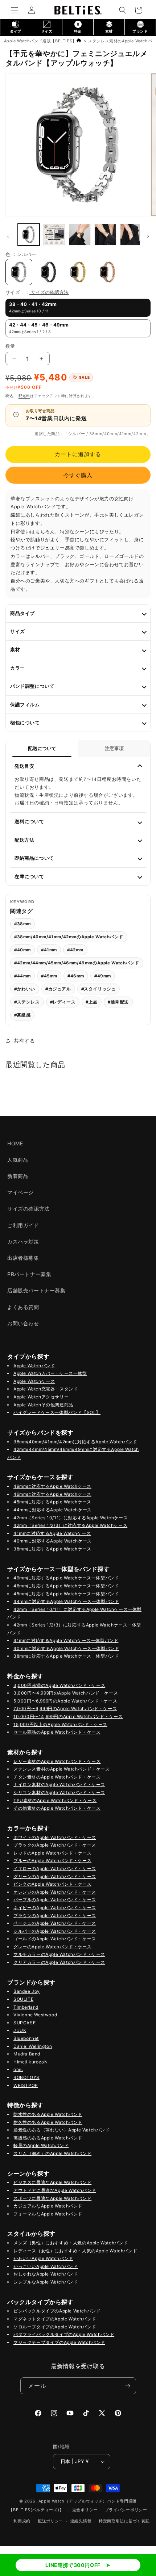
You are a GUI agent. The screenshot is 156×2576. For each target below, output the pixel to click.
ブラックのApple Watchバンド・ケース (55, 1845)
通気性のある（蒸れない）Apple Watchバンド (62, 2130)
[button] (15, 10)
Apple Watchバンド (34, 1366)
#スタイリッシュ (99, 989)
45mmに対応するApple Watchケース (52, 1502)
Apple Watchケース (34, 1381)
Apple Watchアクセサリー (41, 1397)
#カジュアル (58, 989)
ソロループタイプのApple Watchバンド (55, 2327)
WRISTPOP (26, 2085)
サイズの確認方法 (50, 292)
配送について (42, 748)
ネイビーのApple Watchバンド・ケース (55, 1908)
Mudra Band (27, 2054)
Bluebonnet (26, 2038)
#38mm (22, 924)
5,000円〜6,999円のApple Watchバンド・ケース (65, 1701)
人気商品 (18, 1160)
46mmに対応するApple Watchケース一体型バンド (66, 1586)
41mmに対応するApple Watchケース (52, 1533)
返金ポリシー (85, 2510)
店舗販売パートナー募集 (36, 1290)
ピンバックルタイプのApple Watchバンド (57, 2311)
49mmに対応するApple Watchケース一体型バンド (66, 1578)
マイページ (20, 1192)
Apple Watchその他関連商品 (43, 1405)
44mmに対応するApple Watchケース (53, 1510)
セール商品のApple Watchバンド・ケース (57, 1732)
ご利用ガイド (23, 1225)
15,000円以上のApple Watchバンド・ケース (60, 1724)
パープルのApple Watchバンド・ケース (55, 1900)
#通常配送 (118, 1002)
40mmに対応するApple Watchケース (53, 1541)
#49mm (103, 976)
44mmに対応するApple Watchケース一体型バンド (66, 1601)
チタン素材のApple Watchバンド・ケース (57, 1777)
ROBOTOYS (26, 2077)
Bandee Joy (27, 1991)
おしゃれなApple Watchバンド (46, 2274)
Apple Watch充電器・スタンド (46, 1389)
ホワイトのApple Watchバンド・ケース (55, 1837)
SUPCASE (24, 2023)
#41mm (49, 950)
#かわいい (25, 989)
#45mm (49, 976)
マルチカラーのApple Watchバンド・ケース (59, 1954)
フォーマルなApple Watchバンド (48, 2214)
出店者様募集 (23, 1258)
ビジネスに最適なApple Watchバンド (52, 2182)
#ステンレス (27, 1002)
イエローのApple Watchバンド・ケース (55, 1868)
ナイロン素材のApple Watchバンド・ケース (59, 1784)
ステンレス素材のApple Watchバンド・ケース (62, 1769)
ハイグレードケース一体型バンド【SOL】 (57, 1412)
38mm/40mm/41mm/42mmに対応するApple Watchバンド (75, 1442)
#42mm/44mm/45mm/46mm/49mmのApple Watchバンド (77, 963)
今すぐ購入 (78, 475)
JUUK (20, 2030)
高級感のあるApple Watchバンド (48, 2138)
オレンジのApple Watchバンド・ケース (55, 1892)
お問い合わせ (23, 1323)
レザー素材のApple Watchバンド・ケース (57, 1761)
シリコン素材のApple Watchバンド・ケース (59, 1792)
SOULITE (23, 1999)
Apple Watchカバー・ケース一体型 (50, 1373)
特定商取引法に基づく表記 (124, 2521)
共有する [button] (24, 1041)
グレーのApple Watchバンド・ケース (52, 1947)
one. (18, 2069)
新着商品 (18, 1176)
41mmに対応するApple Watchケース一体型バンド (66, 1640)
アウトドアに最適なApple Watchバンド (55, 2190)
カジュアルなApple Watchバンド (48, 2206)
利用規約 (22, 2521)
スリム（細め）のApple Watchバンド (52, 2153)
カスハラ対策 (23, 1241)
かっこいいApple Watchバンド (46, 2266)
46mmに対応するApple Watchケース (52, 1494)
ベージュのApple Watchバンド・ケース (55, 1923)
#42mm (75, 950)
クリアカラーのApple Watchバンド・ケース (59, 1962)
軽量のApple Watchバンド (41, 2145)
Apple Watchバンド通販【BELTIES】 (40, 41)
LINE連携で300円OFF (73, 2565)
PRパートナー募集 (29, 1274)
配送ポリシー (50, 2521)
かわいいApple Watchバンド (43, 2258)
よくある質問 (23, 1307)
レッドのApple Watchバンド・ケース (52, 1853)
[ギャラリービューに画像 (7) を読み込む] (131, 235)
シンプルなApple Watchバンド (46, 2282)
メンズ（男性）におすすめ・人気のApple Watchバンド (71, 2243)
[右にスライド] (148, 236)
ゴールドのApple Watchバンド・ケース (55, 1939)
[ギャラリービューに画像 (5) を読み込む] (80, 235)
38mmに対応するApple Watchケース (52, 1549)
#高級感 (22, 1015)
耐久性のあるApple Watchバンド (48, 2122)
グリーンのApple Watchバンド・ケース (55, 1876)
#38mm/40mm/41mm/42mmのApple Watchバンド (69, 937)
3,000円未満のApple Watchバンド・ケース (59, 1685)
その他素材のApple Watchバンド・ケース (57, 1808)
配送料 (24, 396)
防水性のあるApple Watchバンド (48, 2114)
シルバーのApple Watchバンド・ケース (55, 1931)
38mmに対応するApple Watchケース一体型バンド (66, 1656)
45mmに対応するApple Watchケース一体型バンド (66, 1594)
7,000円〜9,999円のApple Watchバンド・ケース (65, 1708)
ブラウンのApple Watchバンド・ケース (55, 1916)
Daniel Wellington (33, 2046)
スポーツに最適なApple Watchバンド (52, 2198)
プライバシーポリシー (126, 2510)
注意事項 (114, 748)
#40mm (22, 950)
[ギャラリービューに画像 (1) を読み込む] (29, 235)
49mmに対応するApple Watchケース (52, 1486)
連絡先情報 (81, 2521)
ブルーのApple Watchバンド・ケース (52, 1861)
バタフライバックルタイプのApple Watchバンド (64, 2334)
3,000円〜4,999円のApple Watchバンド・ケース (66, 1693)
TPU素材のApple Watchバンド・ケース (55, 1800)
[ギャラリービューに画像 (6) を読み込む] (105, 235)
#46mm (76, 976)
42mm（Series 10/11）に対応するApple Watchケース (71, 1518)
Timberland (26, 2007)
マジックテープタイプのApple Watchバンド (59, 2342)
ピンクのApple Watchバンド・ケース (52, 1884)
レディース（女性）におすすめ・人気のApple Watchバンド (75, 2251)
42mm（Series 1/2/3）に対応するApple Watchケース (70, 1525)
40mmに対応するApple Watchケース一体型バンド (66, 1648)
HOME (15, 1143)
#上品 (92, 1002)
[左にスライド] (8, 236)
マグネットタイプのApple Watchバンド (55, 2319)
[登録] (128, 2386)
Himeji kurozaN (30, 2062)
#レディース (63, 1002)
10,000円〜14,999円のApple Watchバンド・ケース (68, 1716)
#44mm (22, 976)
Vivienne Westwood (35, 2015)
